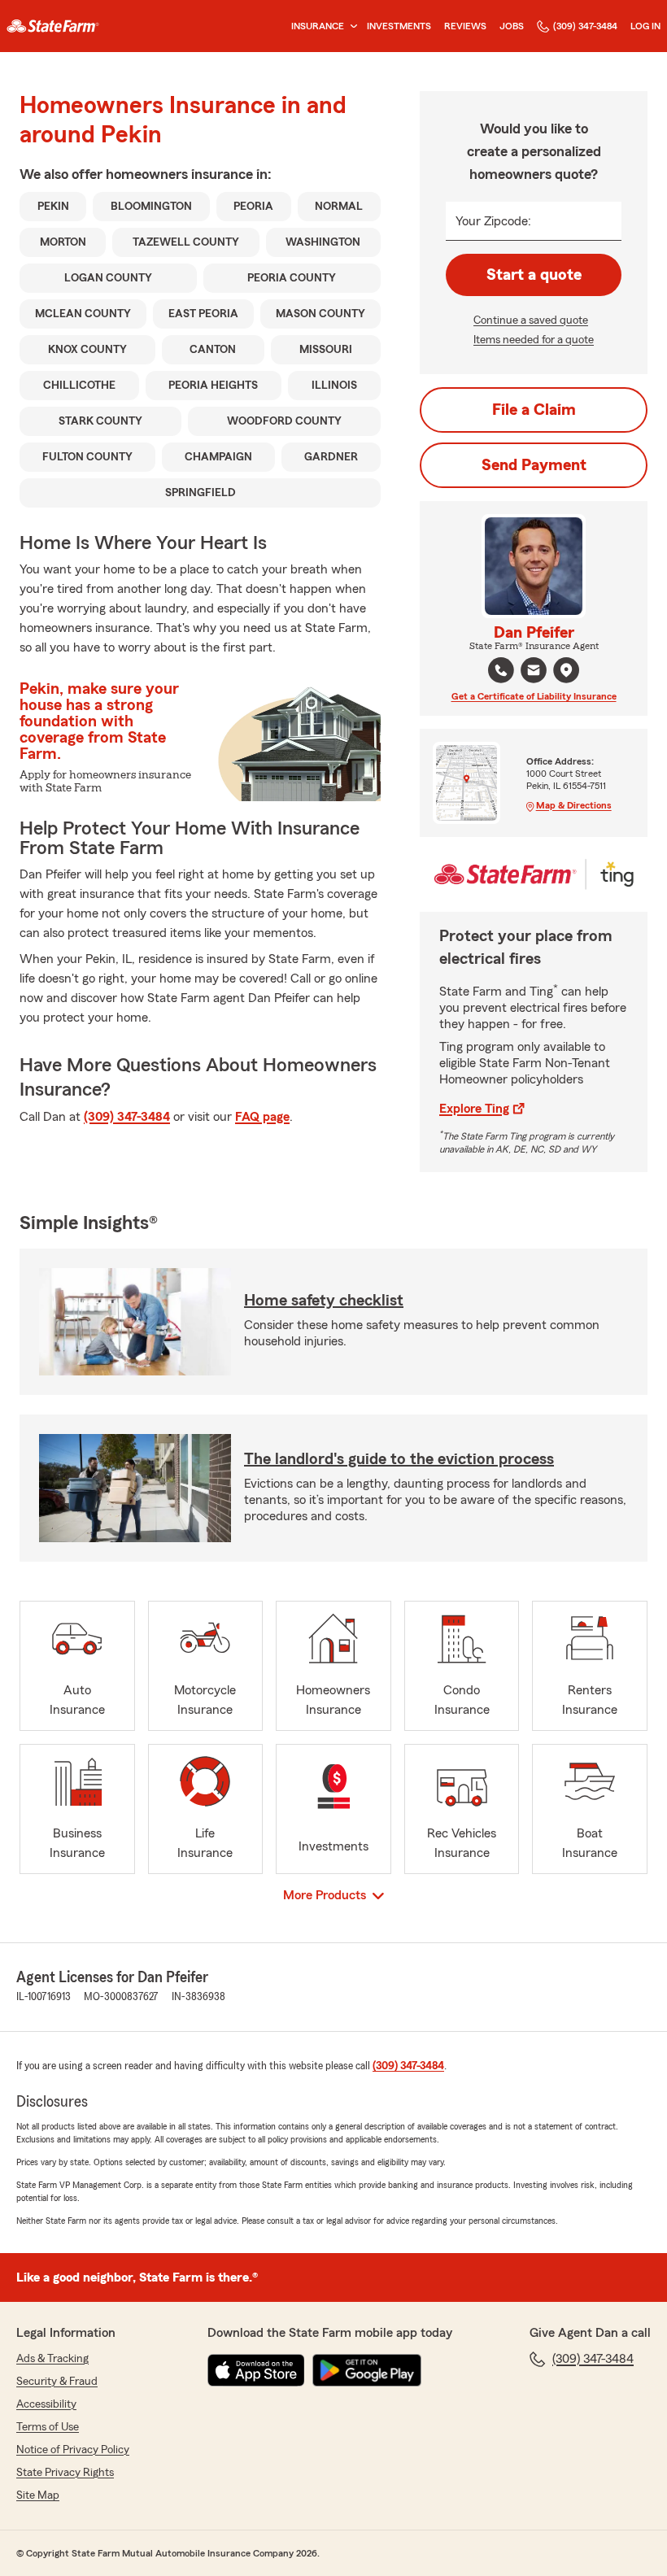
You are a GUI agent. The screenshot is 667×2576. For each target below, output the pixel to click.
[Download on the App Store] (256, 2370)
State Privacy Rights (65, 2473)
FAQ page (262, 1117)
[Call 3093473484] (501, 670)
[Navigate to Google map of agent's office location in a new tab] (566, 670)
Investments (399, 26)
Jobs (512, 26)
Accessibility (46, 2404)
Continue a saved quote (531, 320)
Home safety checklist (324, 1301)
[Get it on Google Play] (367, 2370)
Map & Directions (574, 805)
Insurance (318, 26)
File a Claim (534, 410)
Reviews (465, 26)
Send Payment (534, 465)
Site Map (38, 2495)
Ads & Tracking (52, 2359)
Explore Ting (474, 1109)
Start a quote (534, 275)
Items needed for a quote (534, 340)
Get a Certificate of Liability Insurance (534, 696)
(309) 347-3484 (585, 26)
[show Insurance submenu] (351, 26)
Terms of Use (48, 2427)
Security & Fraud (57, 2382)
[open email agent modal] (534, 672)
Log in (645, 26)
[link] (53, 26)
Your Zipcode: (493, 221)
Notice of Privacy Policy (73, 2450)
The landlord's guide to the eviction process (399, 1459)
